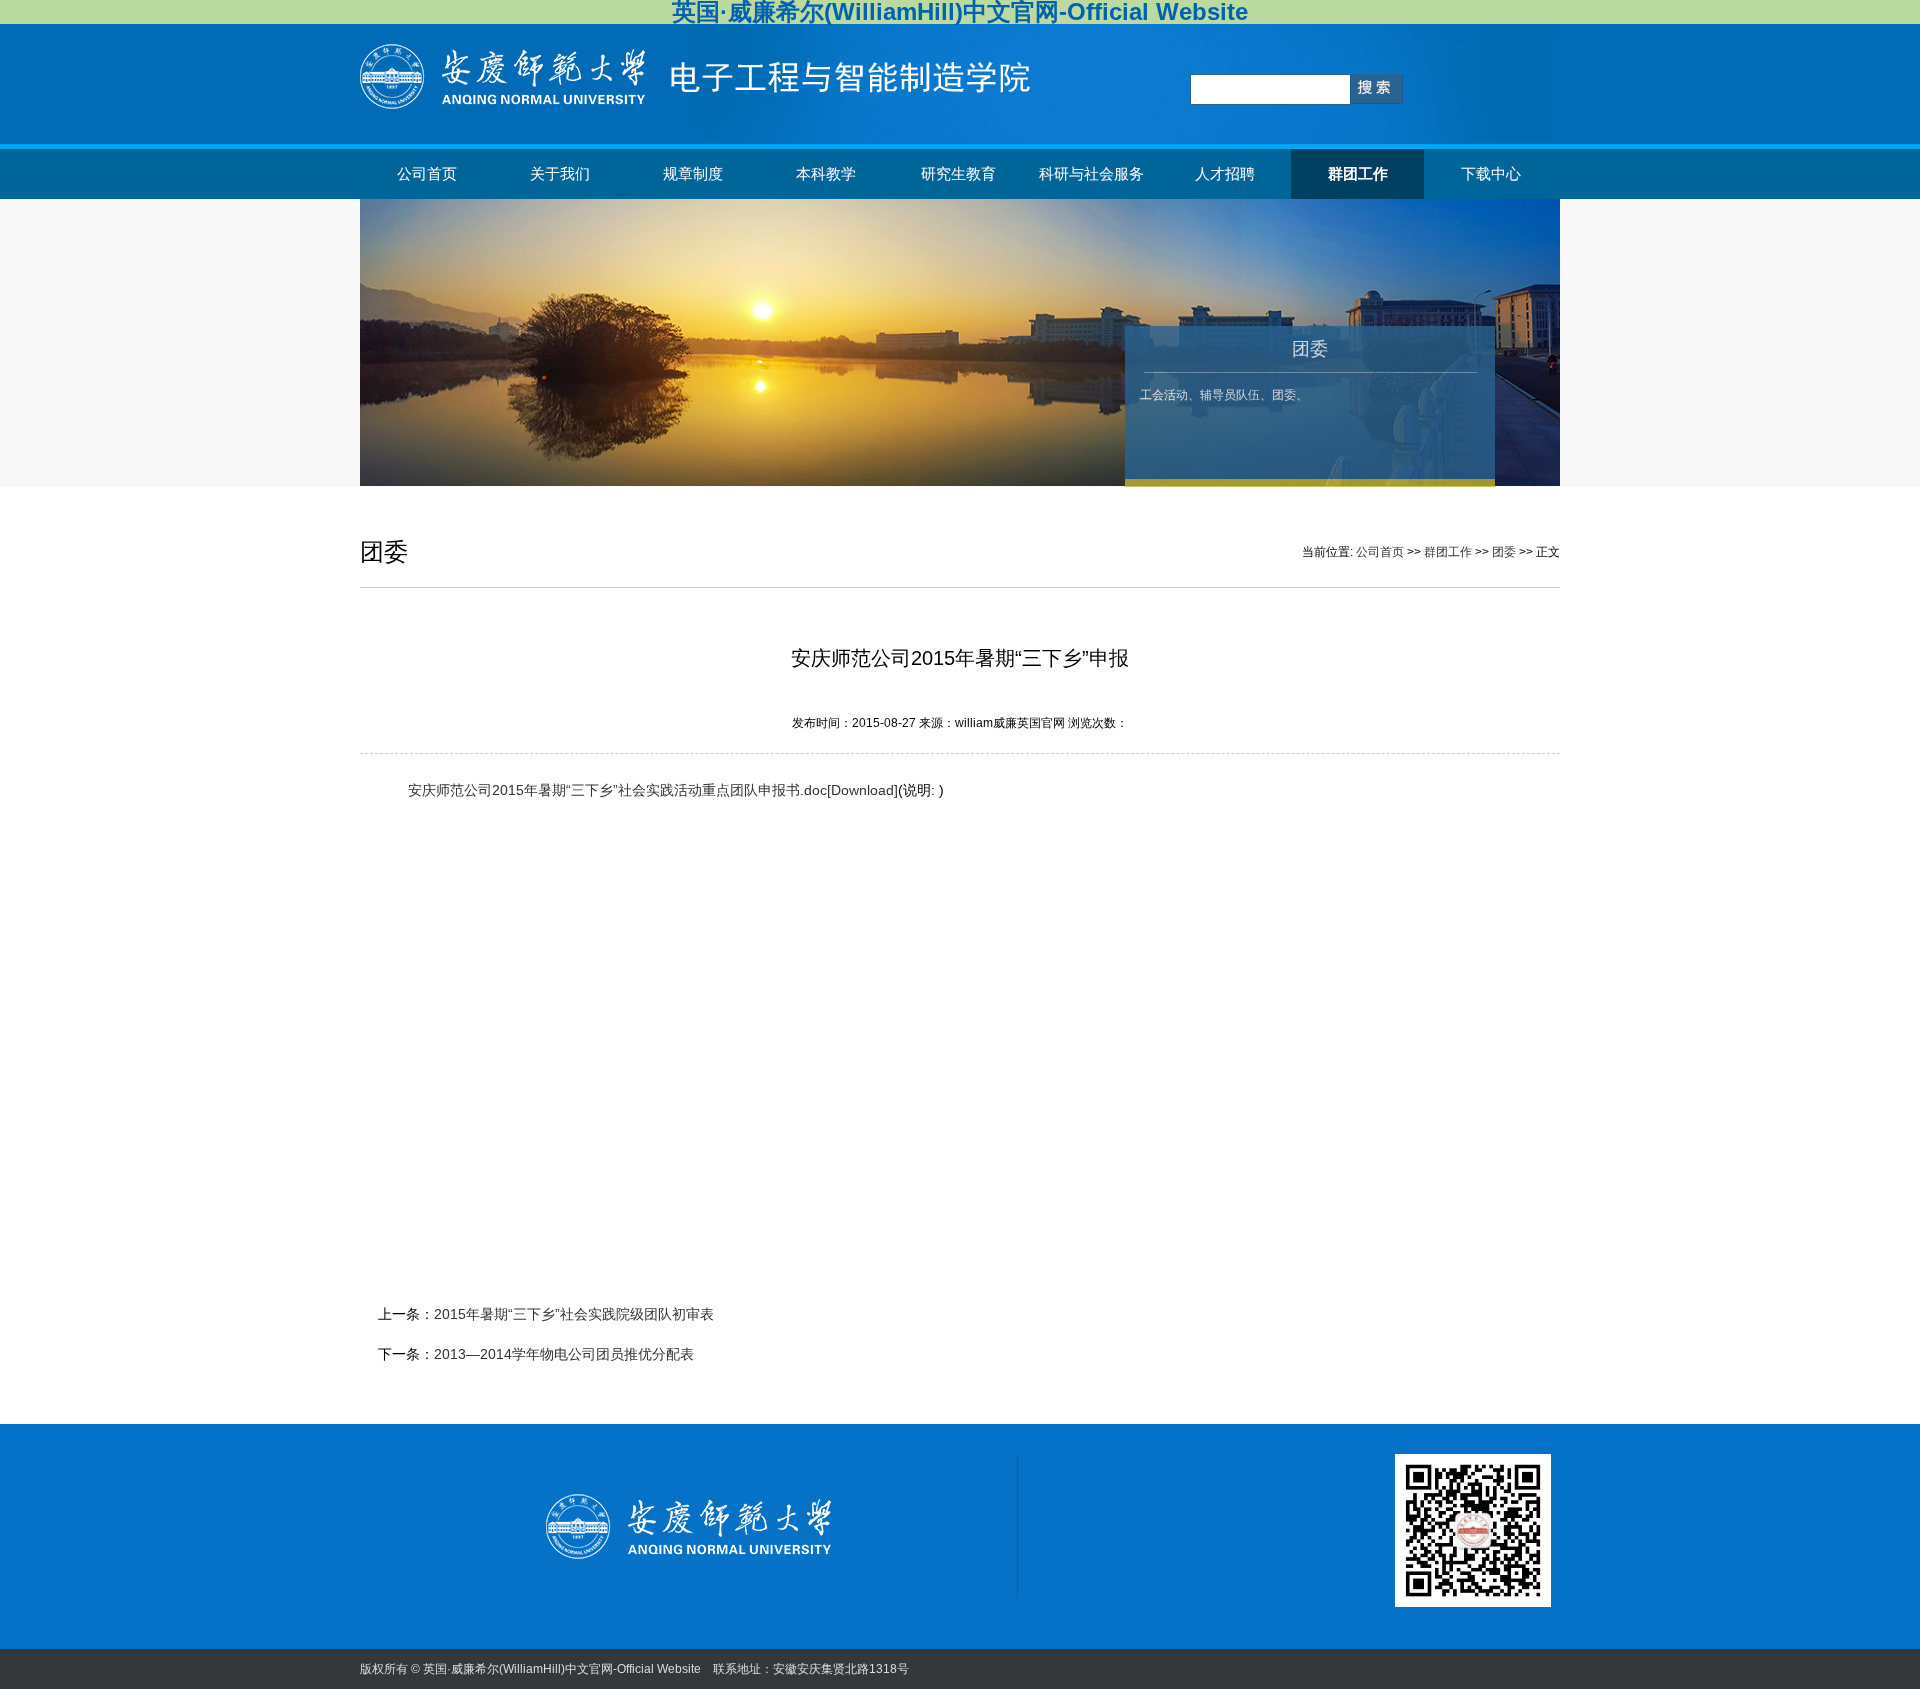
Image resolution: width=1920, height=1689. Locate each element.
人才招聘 (1225, 174)
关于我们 (560, 174)
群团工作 (1358, 174)
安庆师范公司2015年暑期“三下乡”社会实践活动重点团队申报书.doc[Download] (653, 790)
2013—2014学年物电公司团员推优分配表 (564, 1354)
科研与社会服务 (1091, 174)
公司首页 (427, 174)
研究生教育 (958, 174)
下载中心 (1491, 174)
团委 (1504, 552)
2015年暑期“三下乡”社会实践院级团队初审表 (574, 1314)
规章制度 (693, 174)
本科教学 (826, 174)
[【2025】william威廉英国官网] (705, 105)
